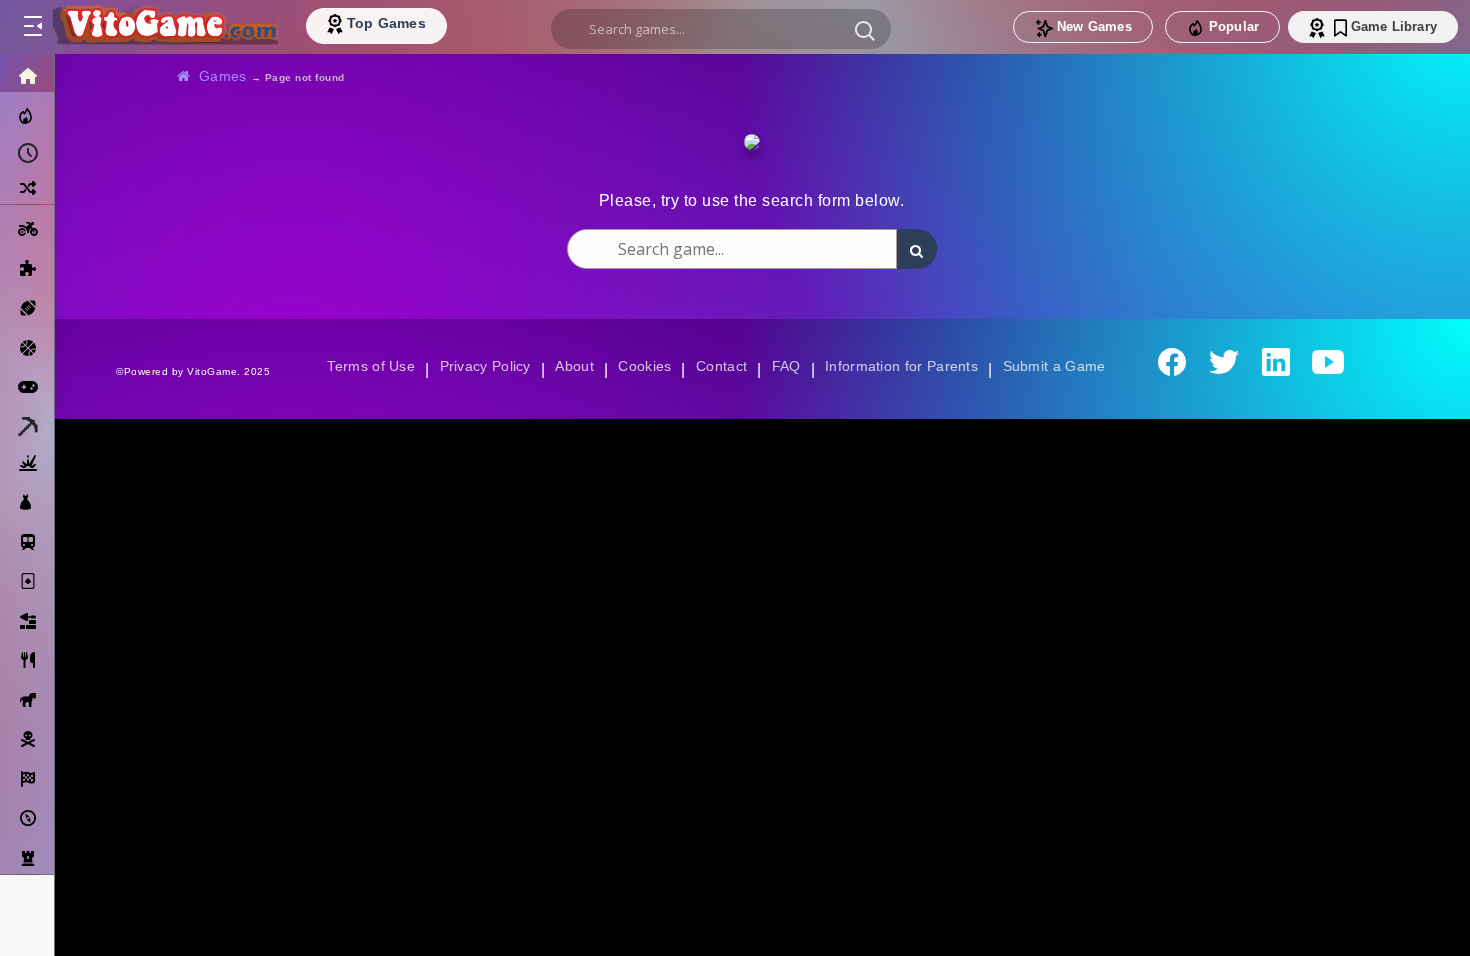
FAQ (787, 366)
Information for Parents (904, 366)
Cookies (643, 366)
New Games (1094, 26)
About (571, 366)
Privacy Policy (481, 366)
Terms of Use (364, 366)
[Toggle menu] (32, 27)
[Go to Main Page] (164, 27)
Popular (1234, 26)
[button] (865, 30)
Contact (721, 366)
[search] (721, 29)
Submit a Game (1060, 366)
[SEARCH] (917, 249)
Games (223, 76)
